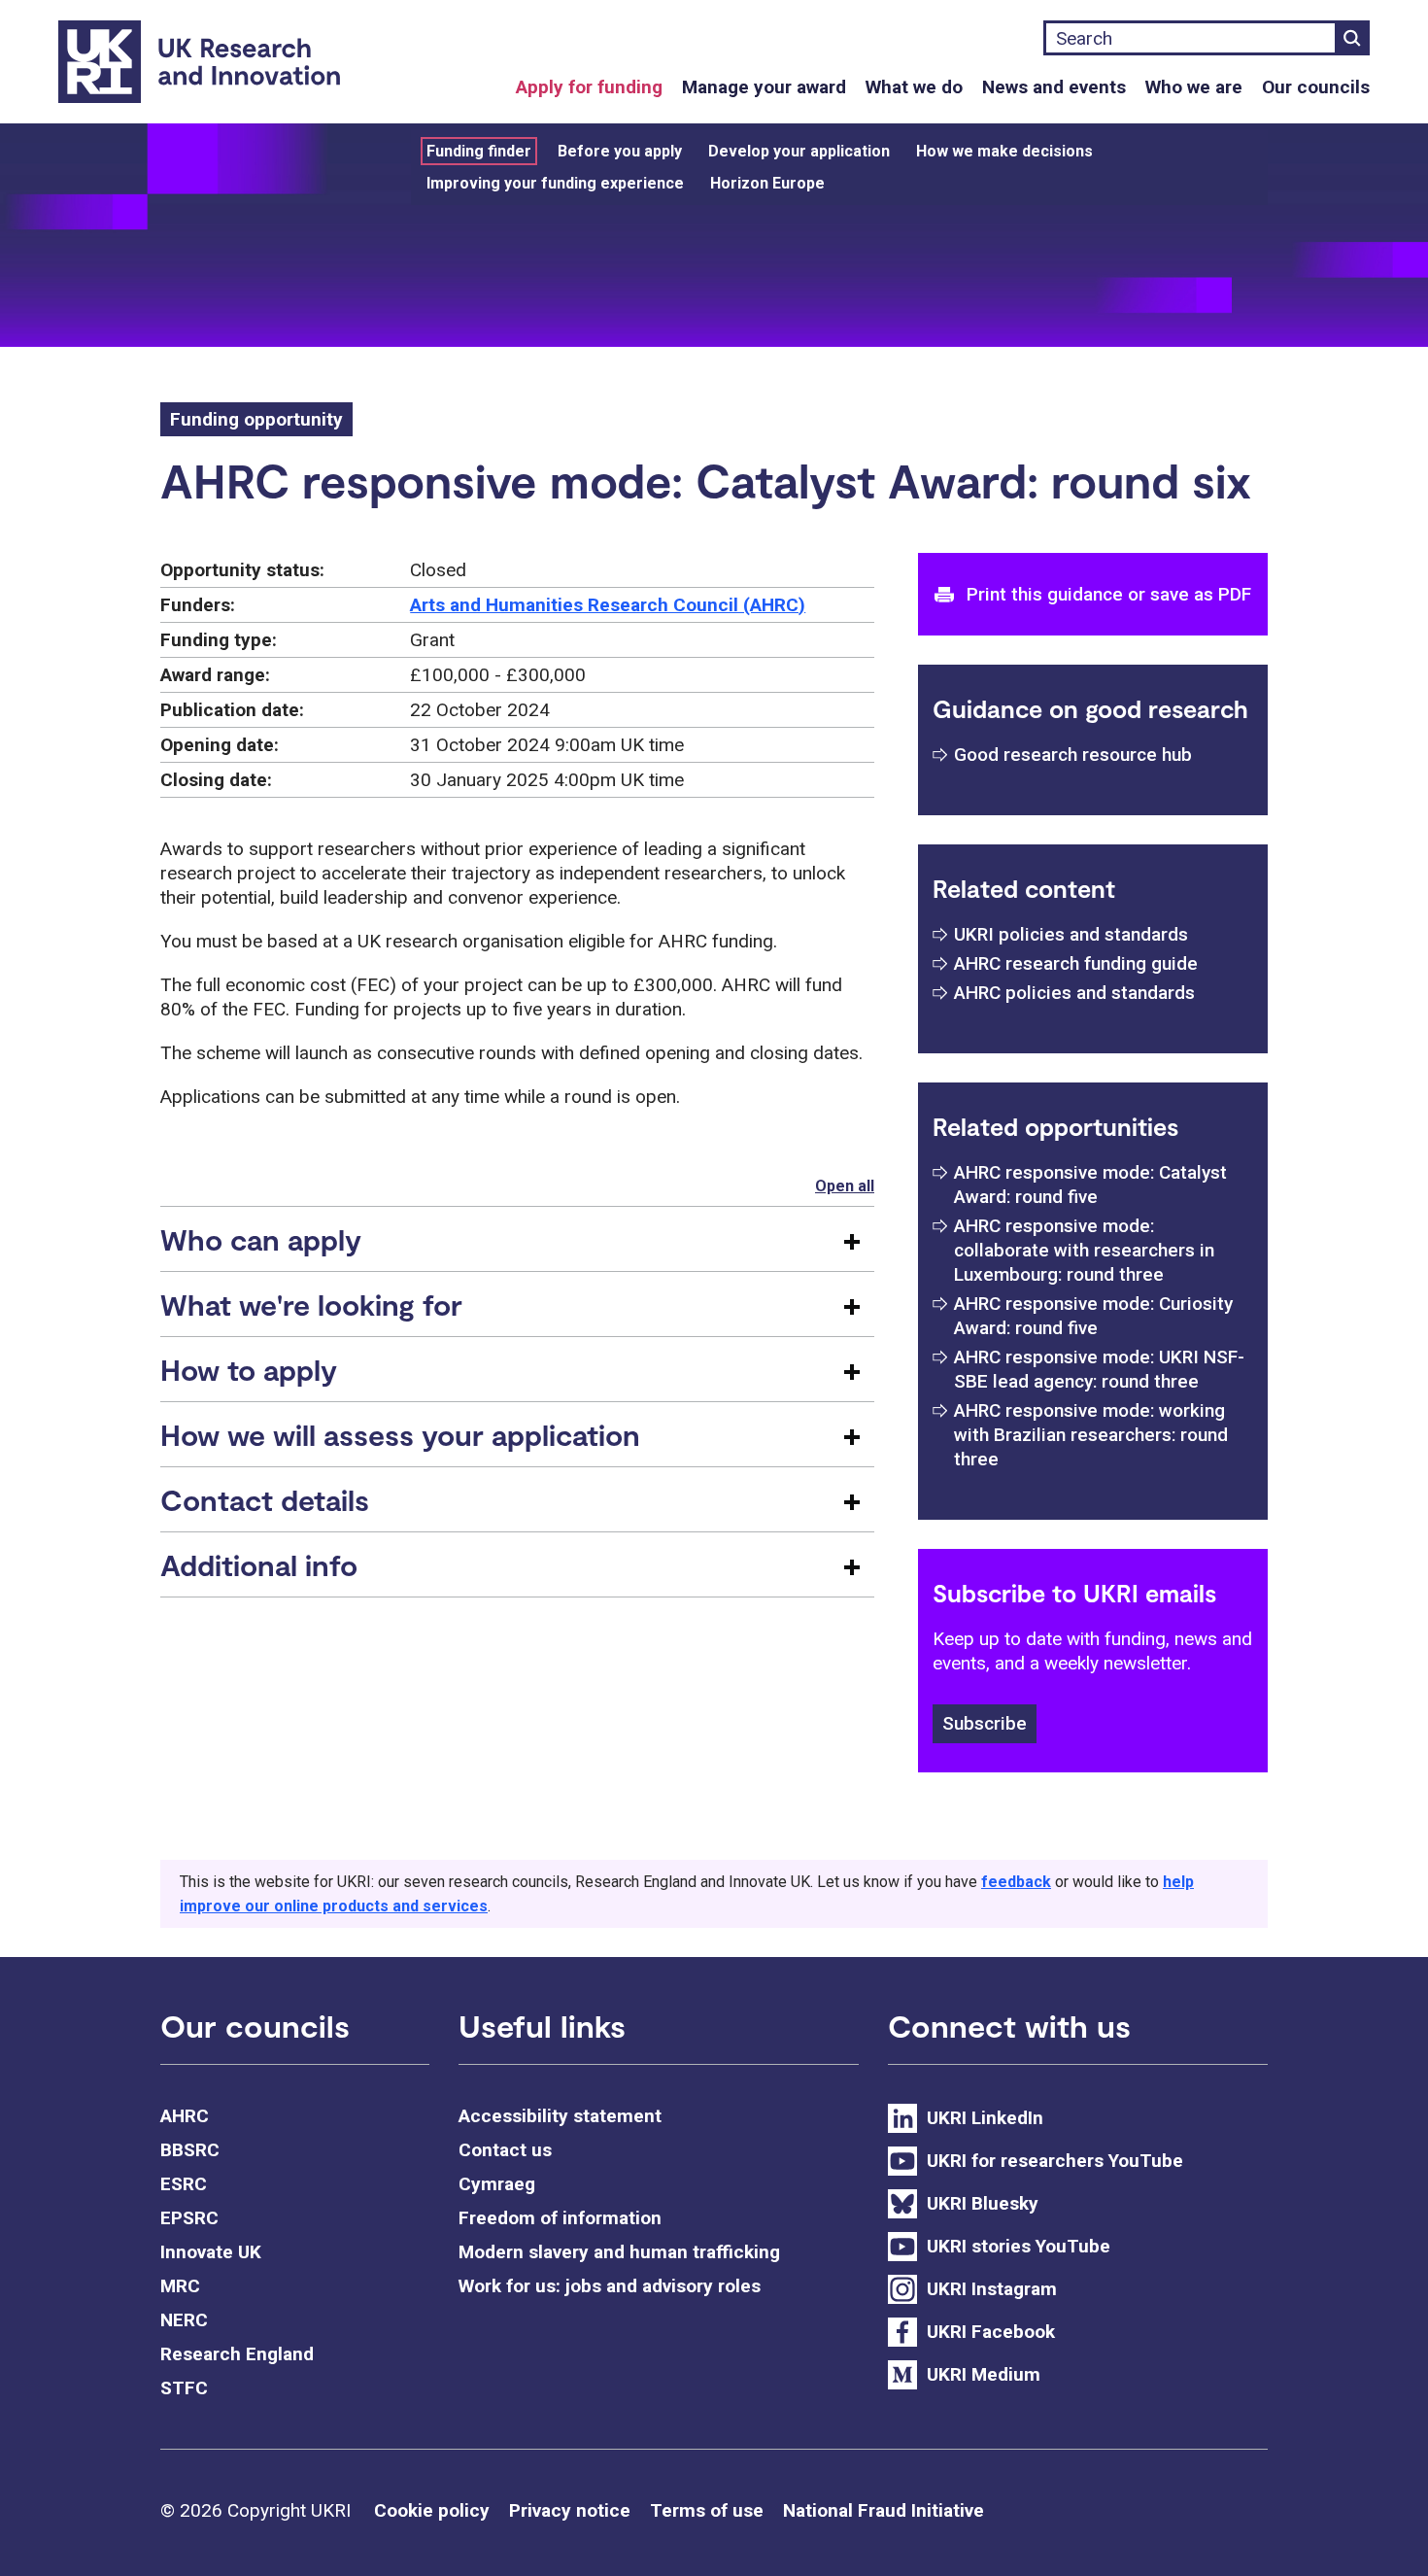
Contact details (265, 1499)
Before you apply (620, 151)
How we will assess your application (400, 1434)
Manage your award (764, 87)
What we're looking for (311, 1304)
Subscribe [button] (985, 1723)
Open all (845, 1186)
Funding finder (479, 151)
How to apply (249, 1369)
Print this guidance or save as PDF (1109, 594)
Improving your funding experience (555, 183)
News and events (1054, 87)
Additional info (259, 1564)
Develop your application (799, 151)
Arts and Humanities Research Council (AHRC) (608, 605)
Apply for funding (589, 87)
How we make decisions (1004, 151)
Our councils (1316, 87)
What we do (914, 87)
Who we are (1194, 87)
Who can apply (261, 1239)
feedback (1016, 1882)
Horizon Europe (767, 183)
